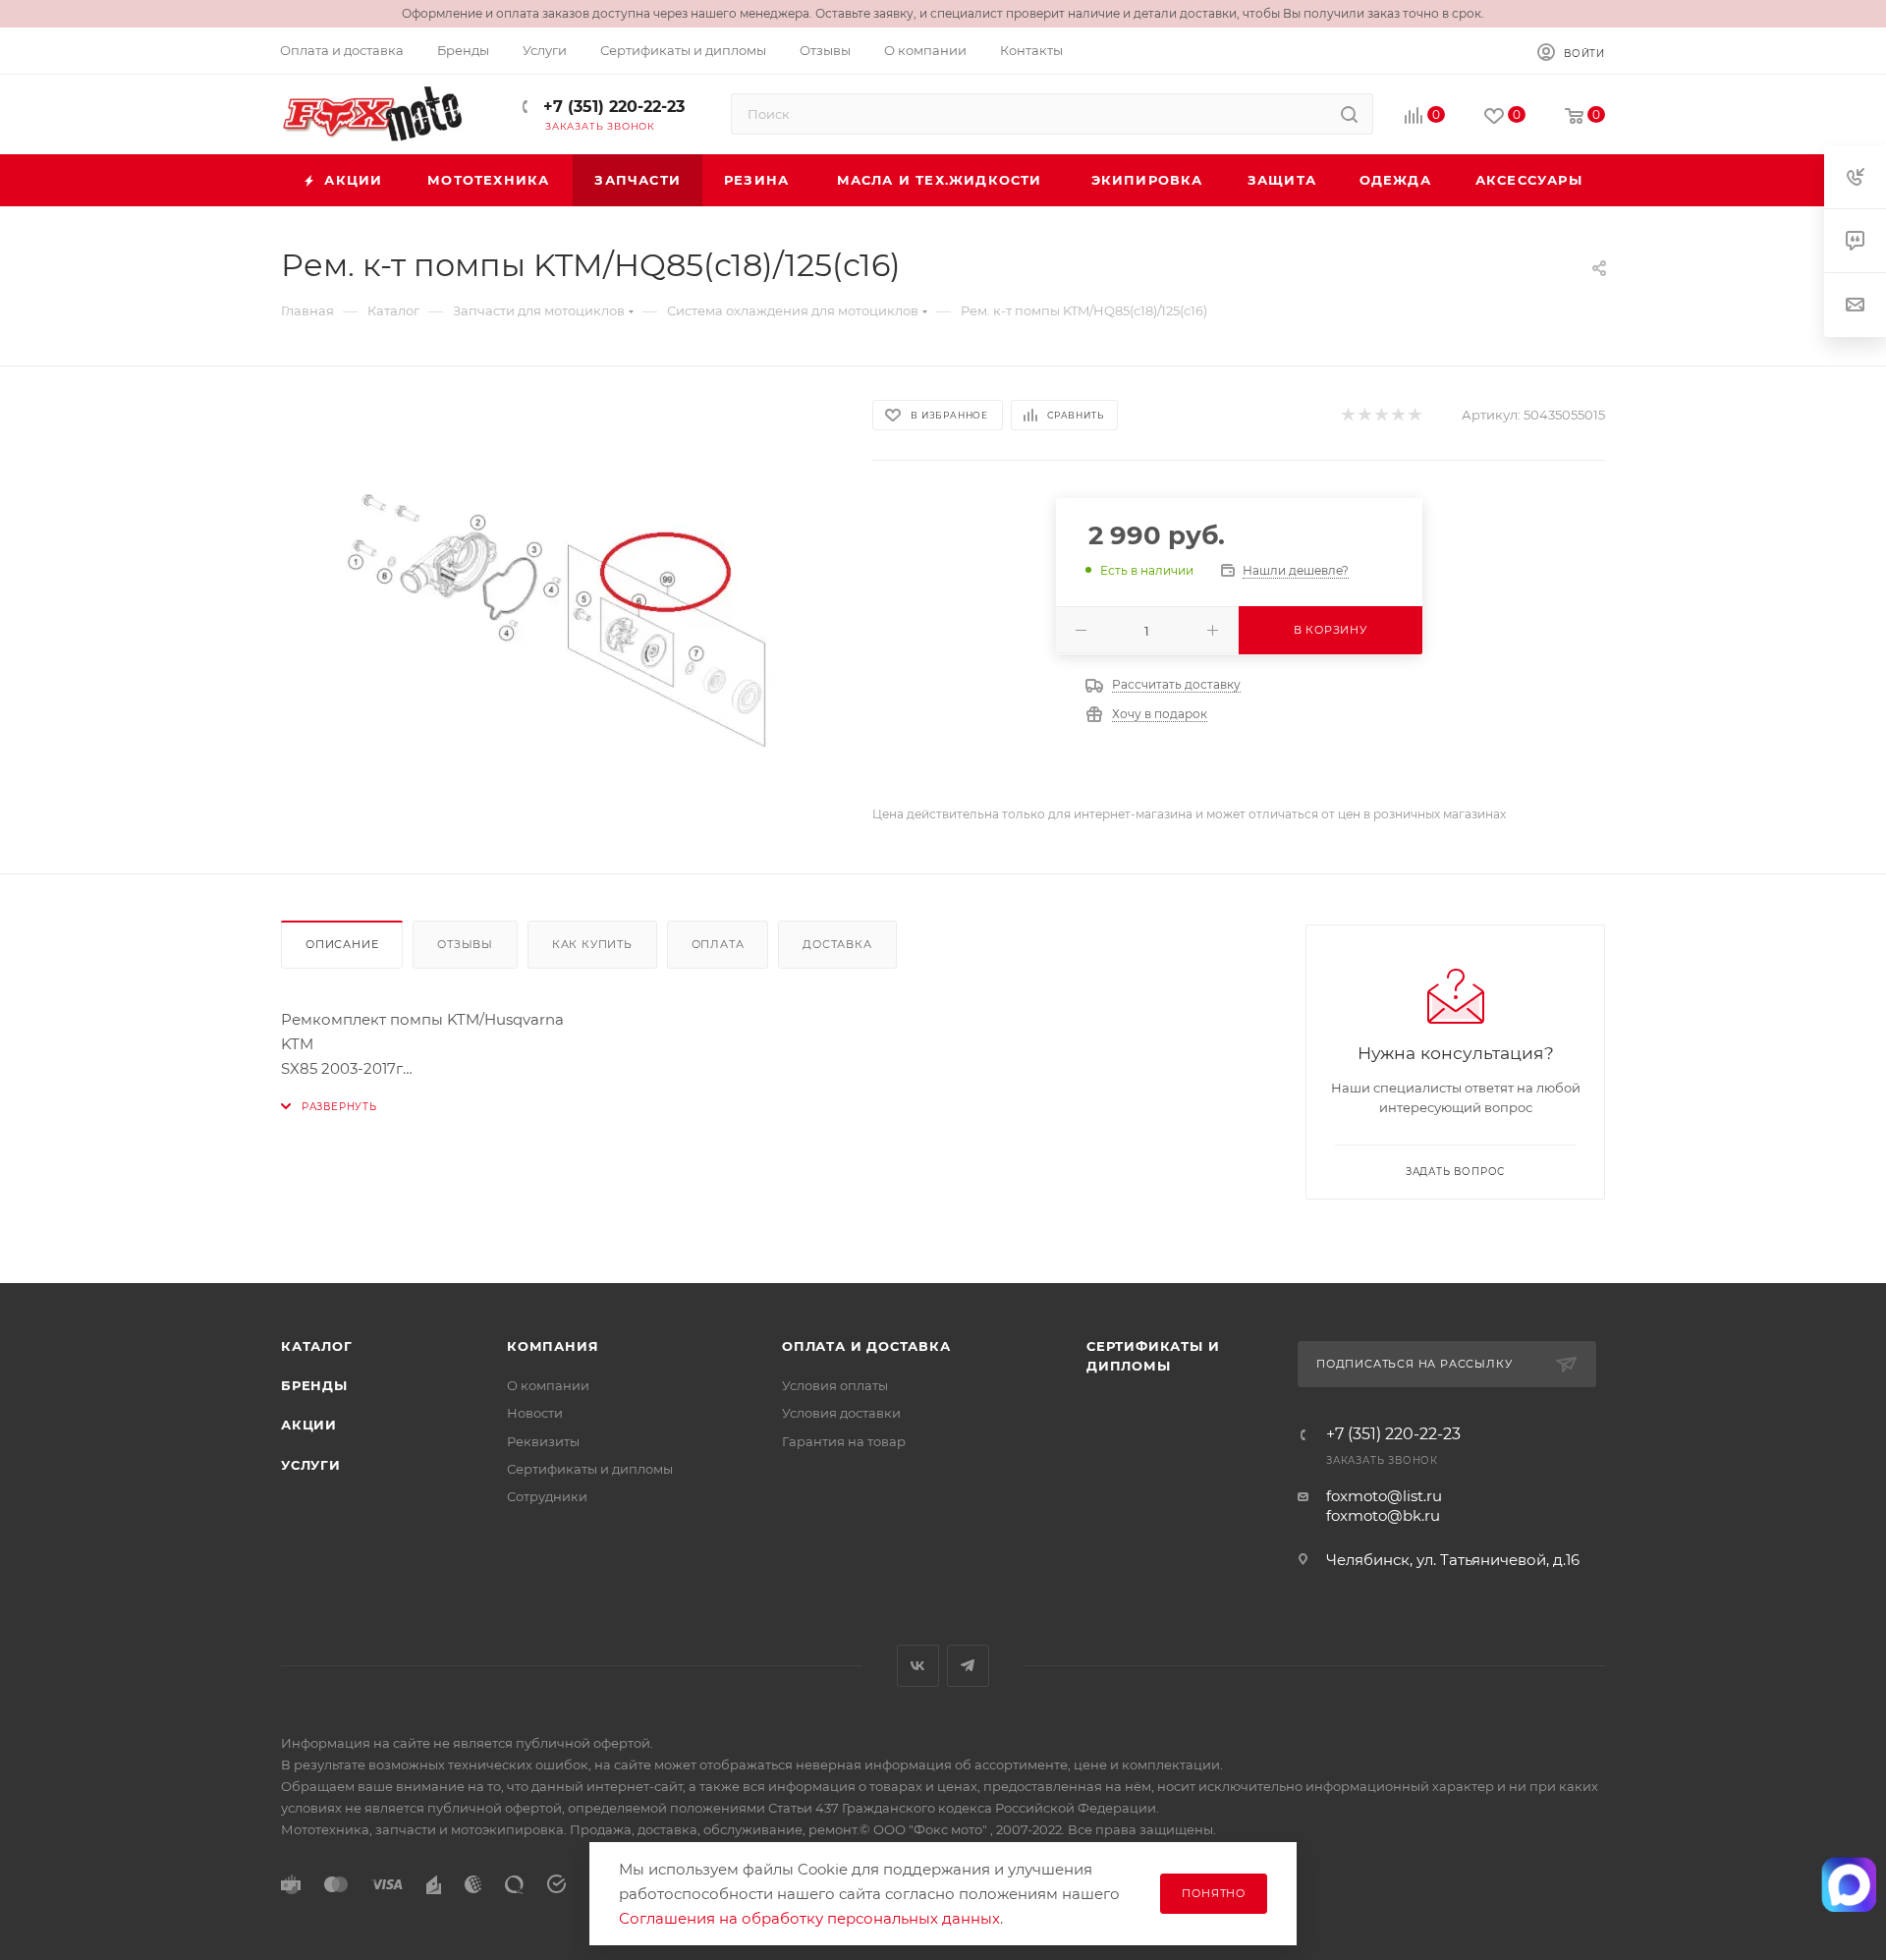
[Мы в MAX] (1849, 1884)
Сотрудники (547, 1496)
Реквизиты (543, 1441)
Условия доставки (841, 1413)
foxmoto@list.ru (1384, 1496)
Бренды (314, 1385)
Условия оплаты (835, 1385)
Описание (342, 944)
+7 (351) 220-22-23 (611, 107)
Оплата (718, 944)
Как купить (592, 944)
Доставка (837, 944)
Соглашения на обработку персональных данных (809, 1918)
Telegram (968, 1666)
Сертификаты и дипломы (590, 1469)
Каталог (317, 1346)
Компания (553, 1346)
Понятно (1214, 1893)
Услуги (311, 1465)
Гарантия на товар (844, 1441)
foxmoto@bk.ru (1383, 1515)
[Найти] (1349, 114)
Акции (309, 1425)
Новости (535, 1413)
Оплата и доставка (866, 1346)
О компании (548, 1385)
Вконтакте (918, 1666)
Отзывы (465, 944)
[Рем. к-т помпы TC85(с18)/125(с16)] (559, 620)
